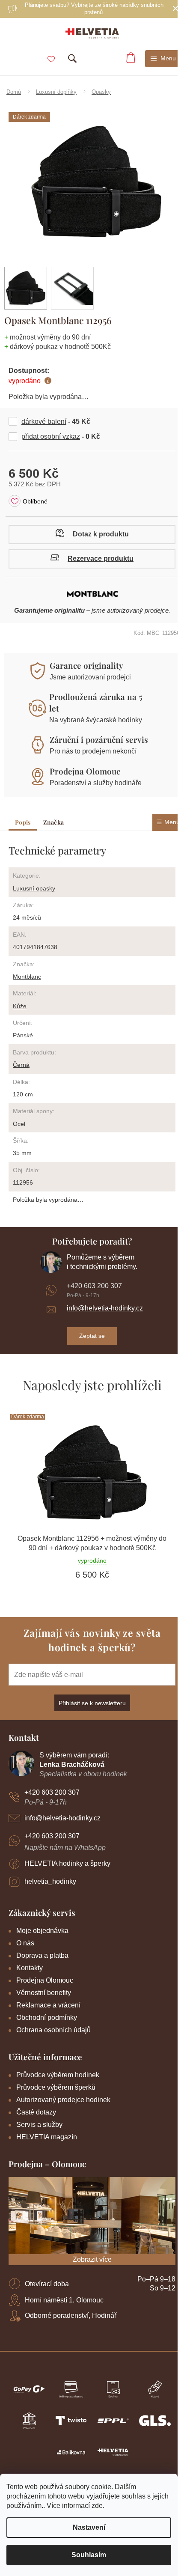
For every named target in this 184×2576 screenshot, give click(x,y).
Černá (21, 1065)
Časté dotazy (36, 2112)
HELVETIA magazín (47, 2137)
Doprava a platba (42, 1955)
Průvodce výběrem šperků (56, 2087)
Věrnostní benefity (44, 1993)
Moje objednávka (42, 1931)
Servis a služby (39, 2125)
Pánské (23, 1035)
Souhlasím (89, 2555)
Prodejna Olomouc (85, 771)
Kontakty (30, 1968)
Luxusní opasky (34, 888)
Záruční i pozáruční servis (99, 739)
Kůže (20, 1006)
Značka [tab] (53, 822)
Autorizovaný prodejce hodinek (63, 2100)
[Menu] (163, 59)
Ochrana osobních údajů (53, 2030)
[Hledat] (72, 59)
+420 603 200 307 (94, 1286)
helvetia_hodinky (50, 1881)
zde (97, 2506)
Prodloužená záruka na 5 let (96, 702)
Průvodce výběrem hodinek (58, 2075)
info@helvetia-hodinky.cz (105, 1308)
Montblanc (27, 977)
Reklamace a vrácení (48, 2005)
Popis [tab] (23, 822)
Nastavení (89, 2527)
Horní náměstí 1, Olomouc (64, 2300)
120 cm (23, 1094)
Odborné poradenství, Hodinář (71, 2315)
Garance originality (86, 665)
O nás (25, 1943)
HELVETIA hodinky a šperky (67, 1863)
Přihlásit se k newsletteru (92, 1703)
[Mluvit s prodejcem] (92, 535)
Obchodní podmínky (47, 2018)
